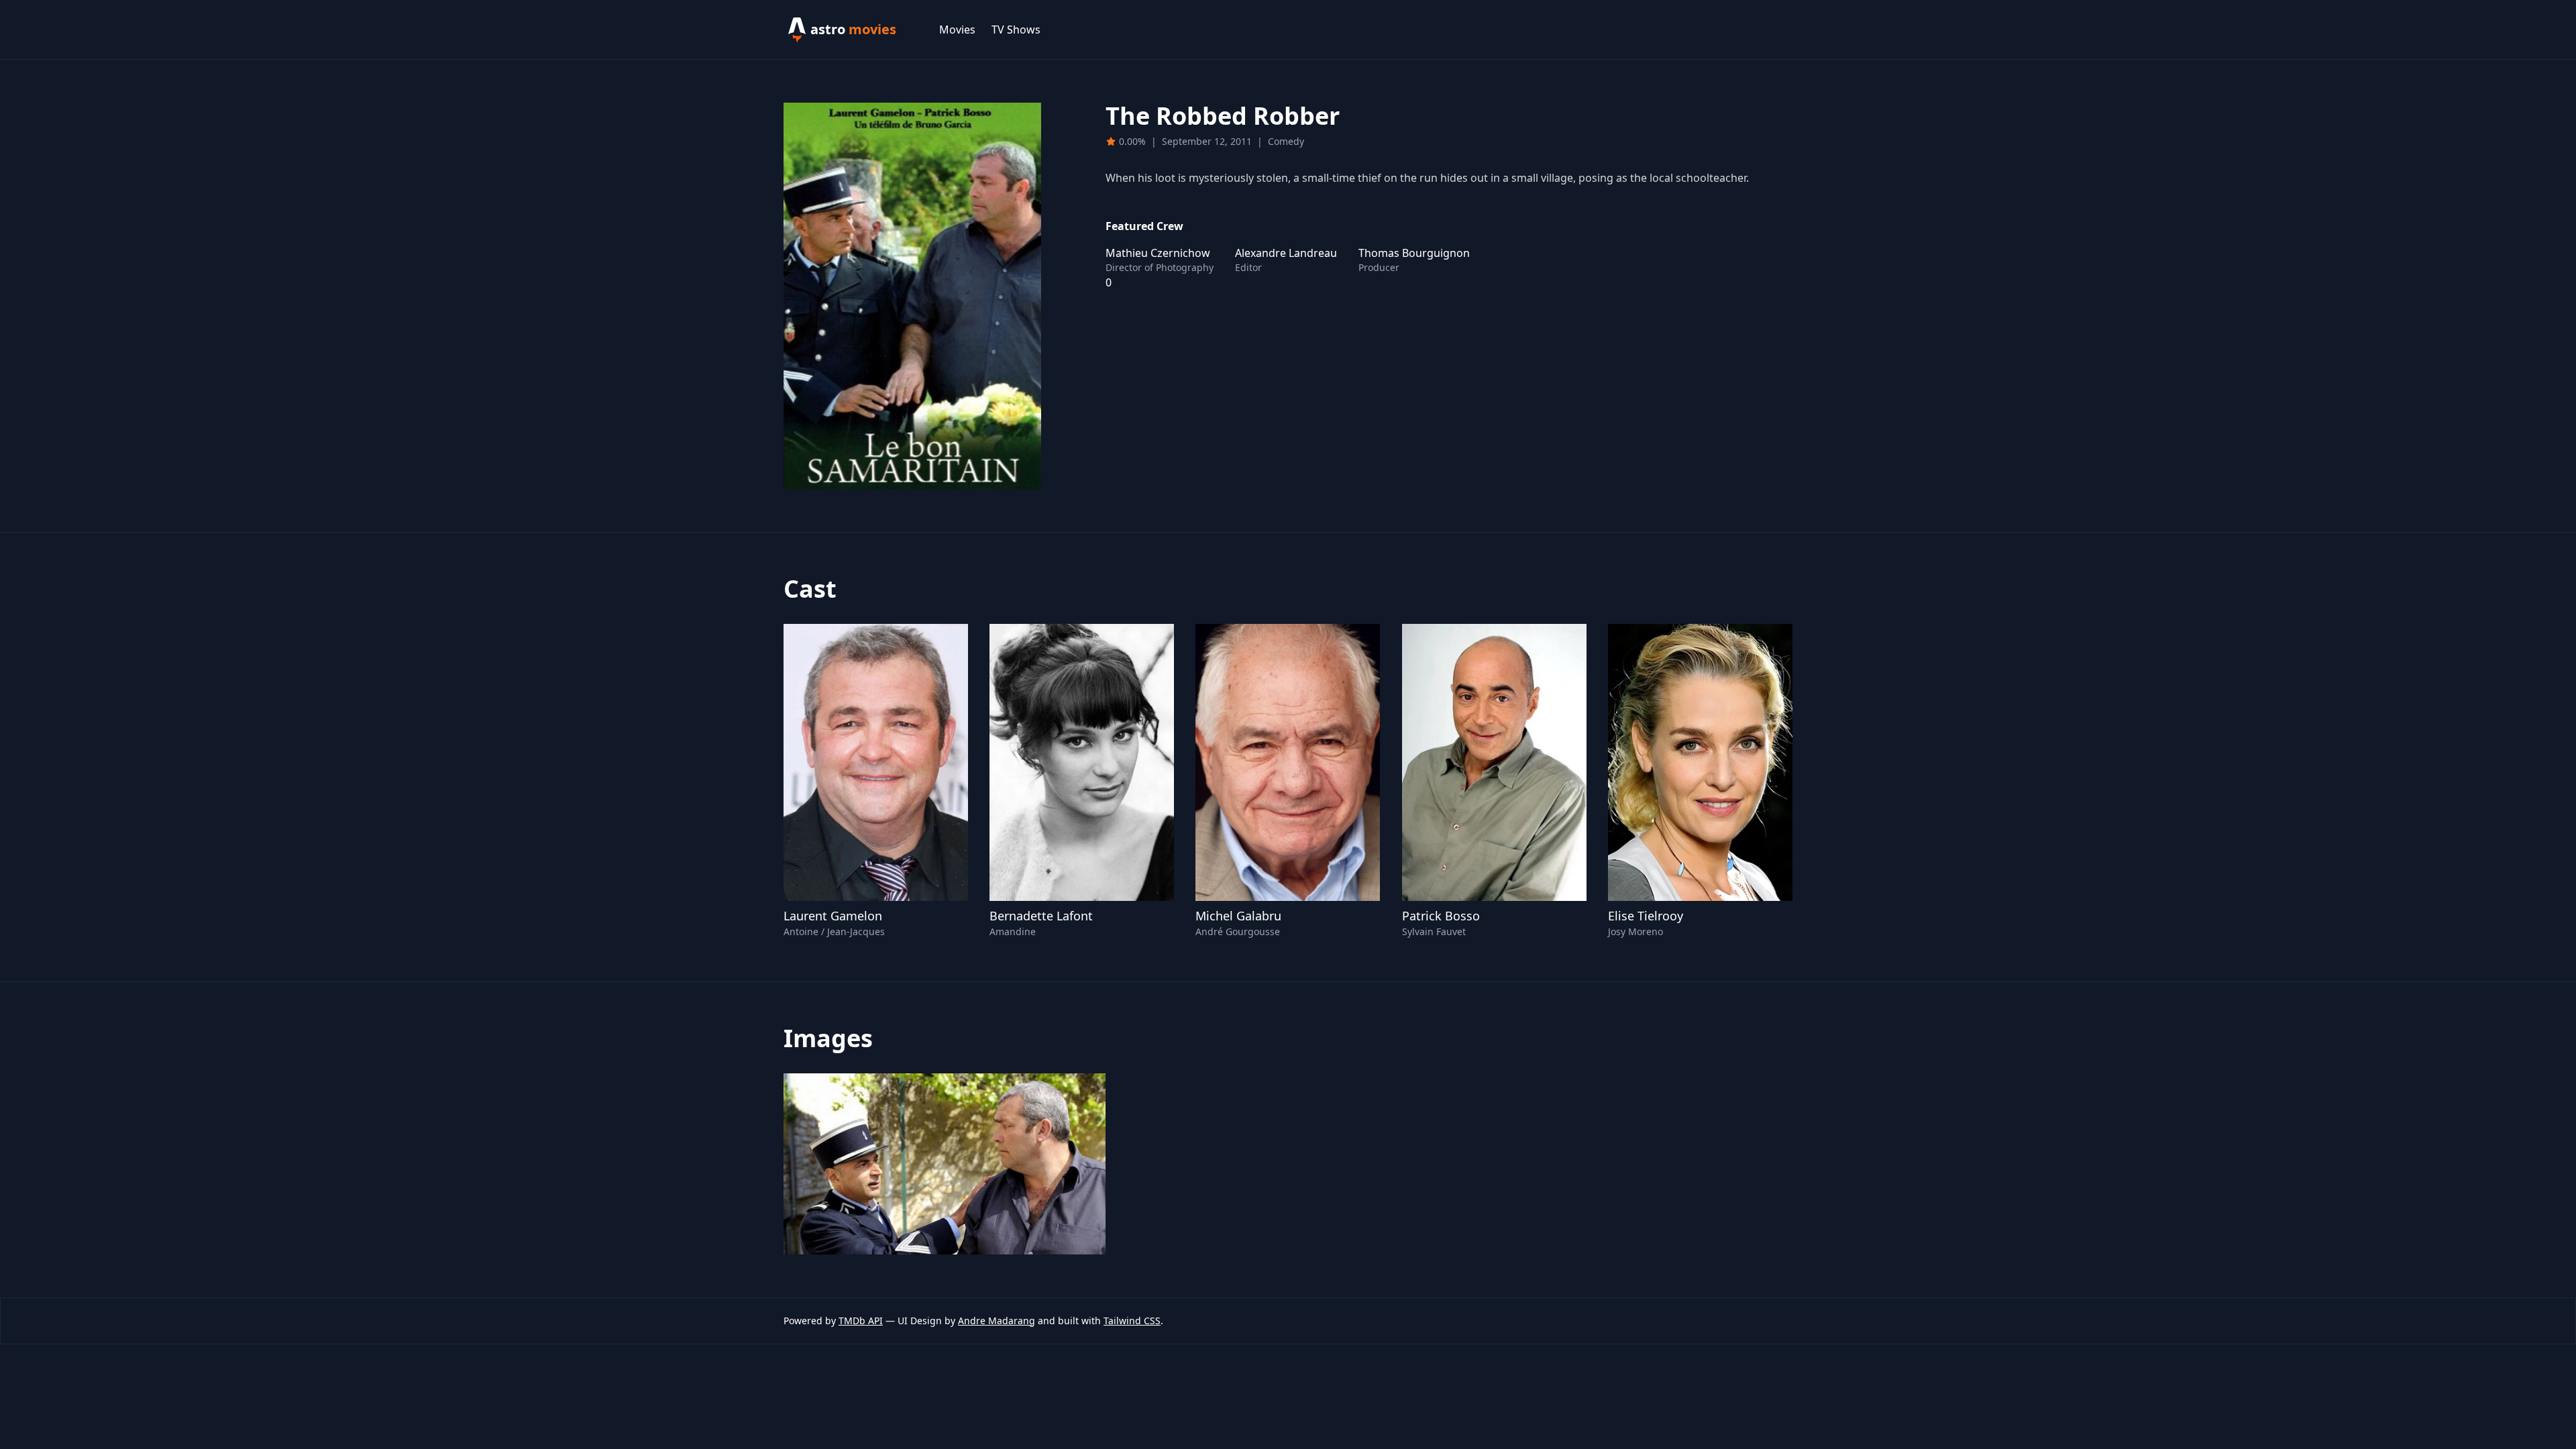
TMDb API (861, 1321)
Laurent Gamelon (833, 916)
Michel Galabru (1238, 916)
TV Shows (1016, 30)
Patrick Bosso (1441, 916)
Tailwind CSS (1132, 1321)
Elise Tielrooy (1646, 916)
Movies (957, 30)
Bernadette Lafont (1041, 916)
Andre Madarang (997, 1321)
